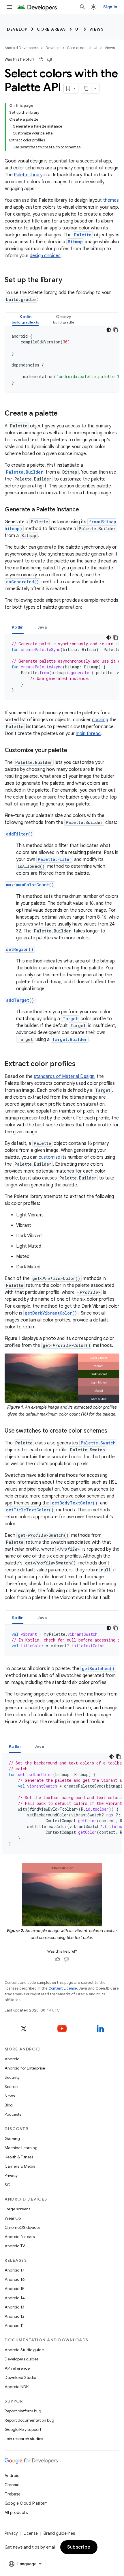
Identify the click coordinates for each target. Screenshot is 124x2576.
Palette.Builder (25, 472)
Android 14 (15, 2298)
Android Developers (21, 48)
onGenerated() (22, 582)
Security (12, 2077)
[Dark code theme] (109, 330)
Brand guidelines (59, 2533)
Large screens (17, 2209)
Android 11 (14, 2325)
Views (97, 29)
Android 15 (15, 2289)
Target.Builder (70, 1039)
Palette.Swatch (98, 1443)
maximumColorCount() (30, 885)
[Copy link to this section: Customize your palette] (73, 751)
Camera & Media (20, 2166)
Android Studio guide (24, 2350)
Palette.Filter (55, 859)
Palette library (28, 175)
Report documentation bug (29, 2420)
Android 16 (15, 2279)
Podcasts (13, 2114)
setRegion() (20, 949)
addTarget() (20, 1000)
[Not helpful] (50, 59)
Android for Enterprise (25, 2068)
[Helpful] (41, 59)
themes (111, 200)
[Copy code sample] (116, 330)
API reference (17, 2368)
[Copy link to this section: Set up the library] (68, 281)
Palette (83, 235)
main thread (88, 734)
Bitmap (75, 242)
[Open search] (82, 7)
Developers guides (21, 2359)
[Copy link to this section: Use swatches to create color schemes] (113, 1431)
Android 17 (15, 2270)
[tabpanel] (62, 359)
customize (49, 1157)
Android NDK (17, 2387)
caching (100, 720)
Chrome (12, 2485)
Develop (17, 29)
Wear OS (13, 2218)
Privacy (11, 2175)
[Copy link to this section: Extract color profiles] (81, 1064)
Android (12, 2059)
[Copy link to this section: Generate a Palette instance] (84, 510)
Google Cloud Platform (26, 2503)
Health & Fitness (19, 2157)
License (31, 2533)
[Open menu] (9, 7)
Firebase (13, 2494)
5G (7, 2185)
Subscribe (79, 2547)
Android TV (15, 2246)
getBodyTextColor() (75, 1503)
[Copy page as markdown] (86, 88)
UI (78, 29)
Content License (63, 1988)
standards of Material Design (64, 1076)
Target (70, 1019)
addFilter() (19, 834)
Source (11, 2087)
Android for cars (20, 2237)
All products (16, 2513)
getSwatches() (98, 1669)
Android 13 (14, 2307)
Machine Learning (21, 2148)
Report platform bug (23, 2411)
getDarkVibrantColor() (51, 1313)
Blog (9, 2105)
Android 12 (15, 2316)
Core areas (51, 29)
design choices (45, 256)
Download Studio (20, 2377)
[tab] (26, 319)
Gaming (12, 2138)
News (10, 2096)
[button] (26, 319)
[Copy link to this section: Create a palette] (63, 414)
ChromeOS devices (22, 2227)
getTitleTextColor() (30, 1510)
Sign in (110, 7)
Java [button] (42, 627)
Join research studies (24, 2439)
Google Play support (23, 2429)
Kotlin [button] (18, 627)
